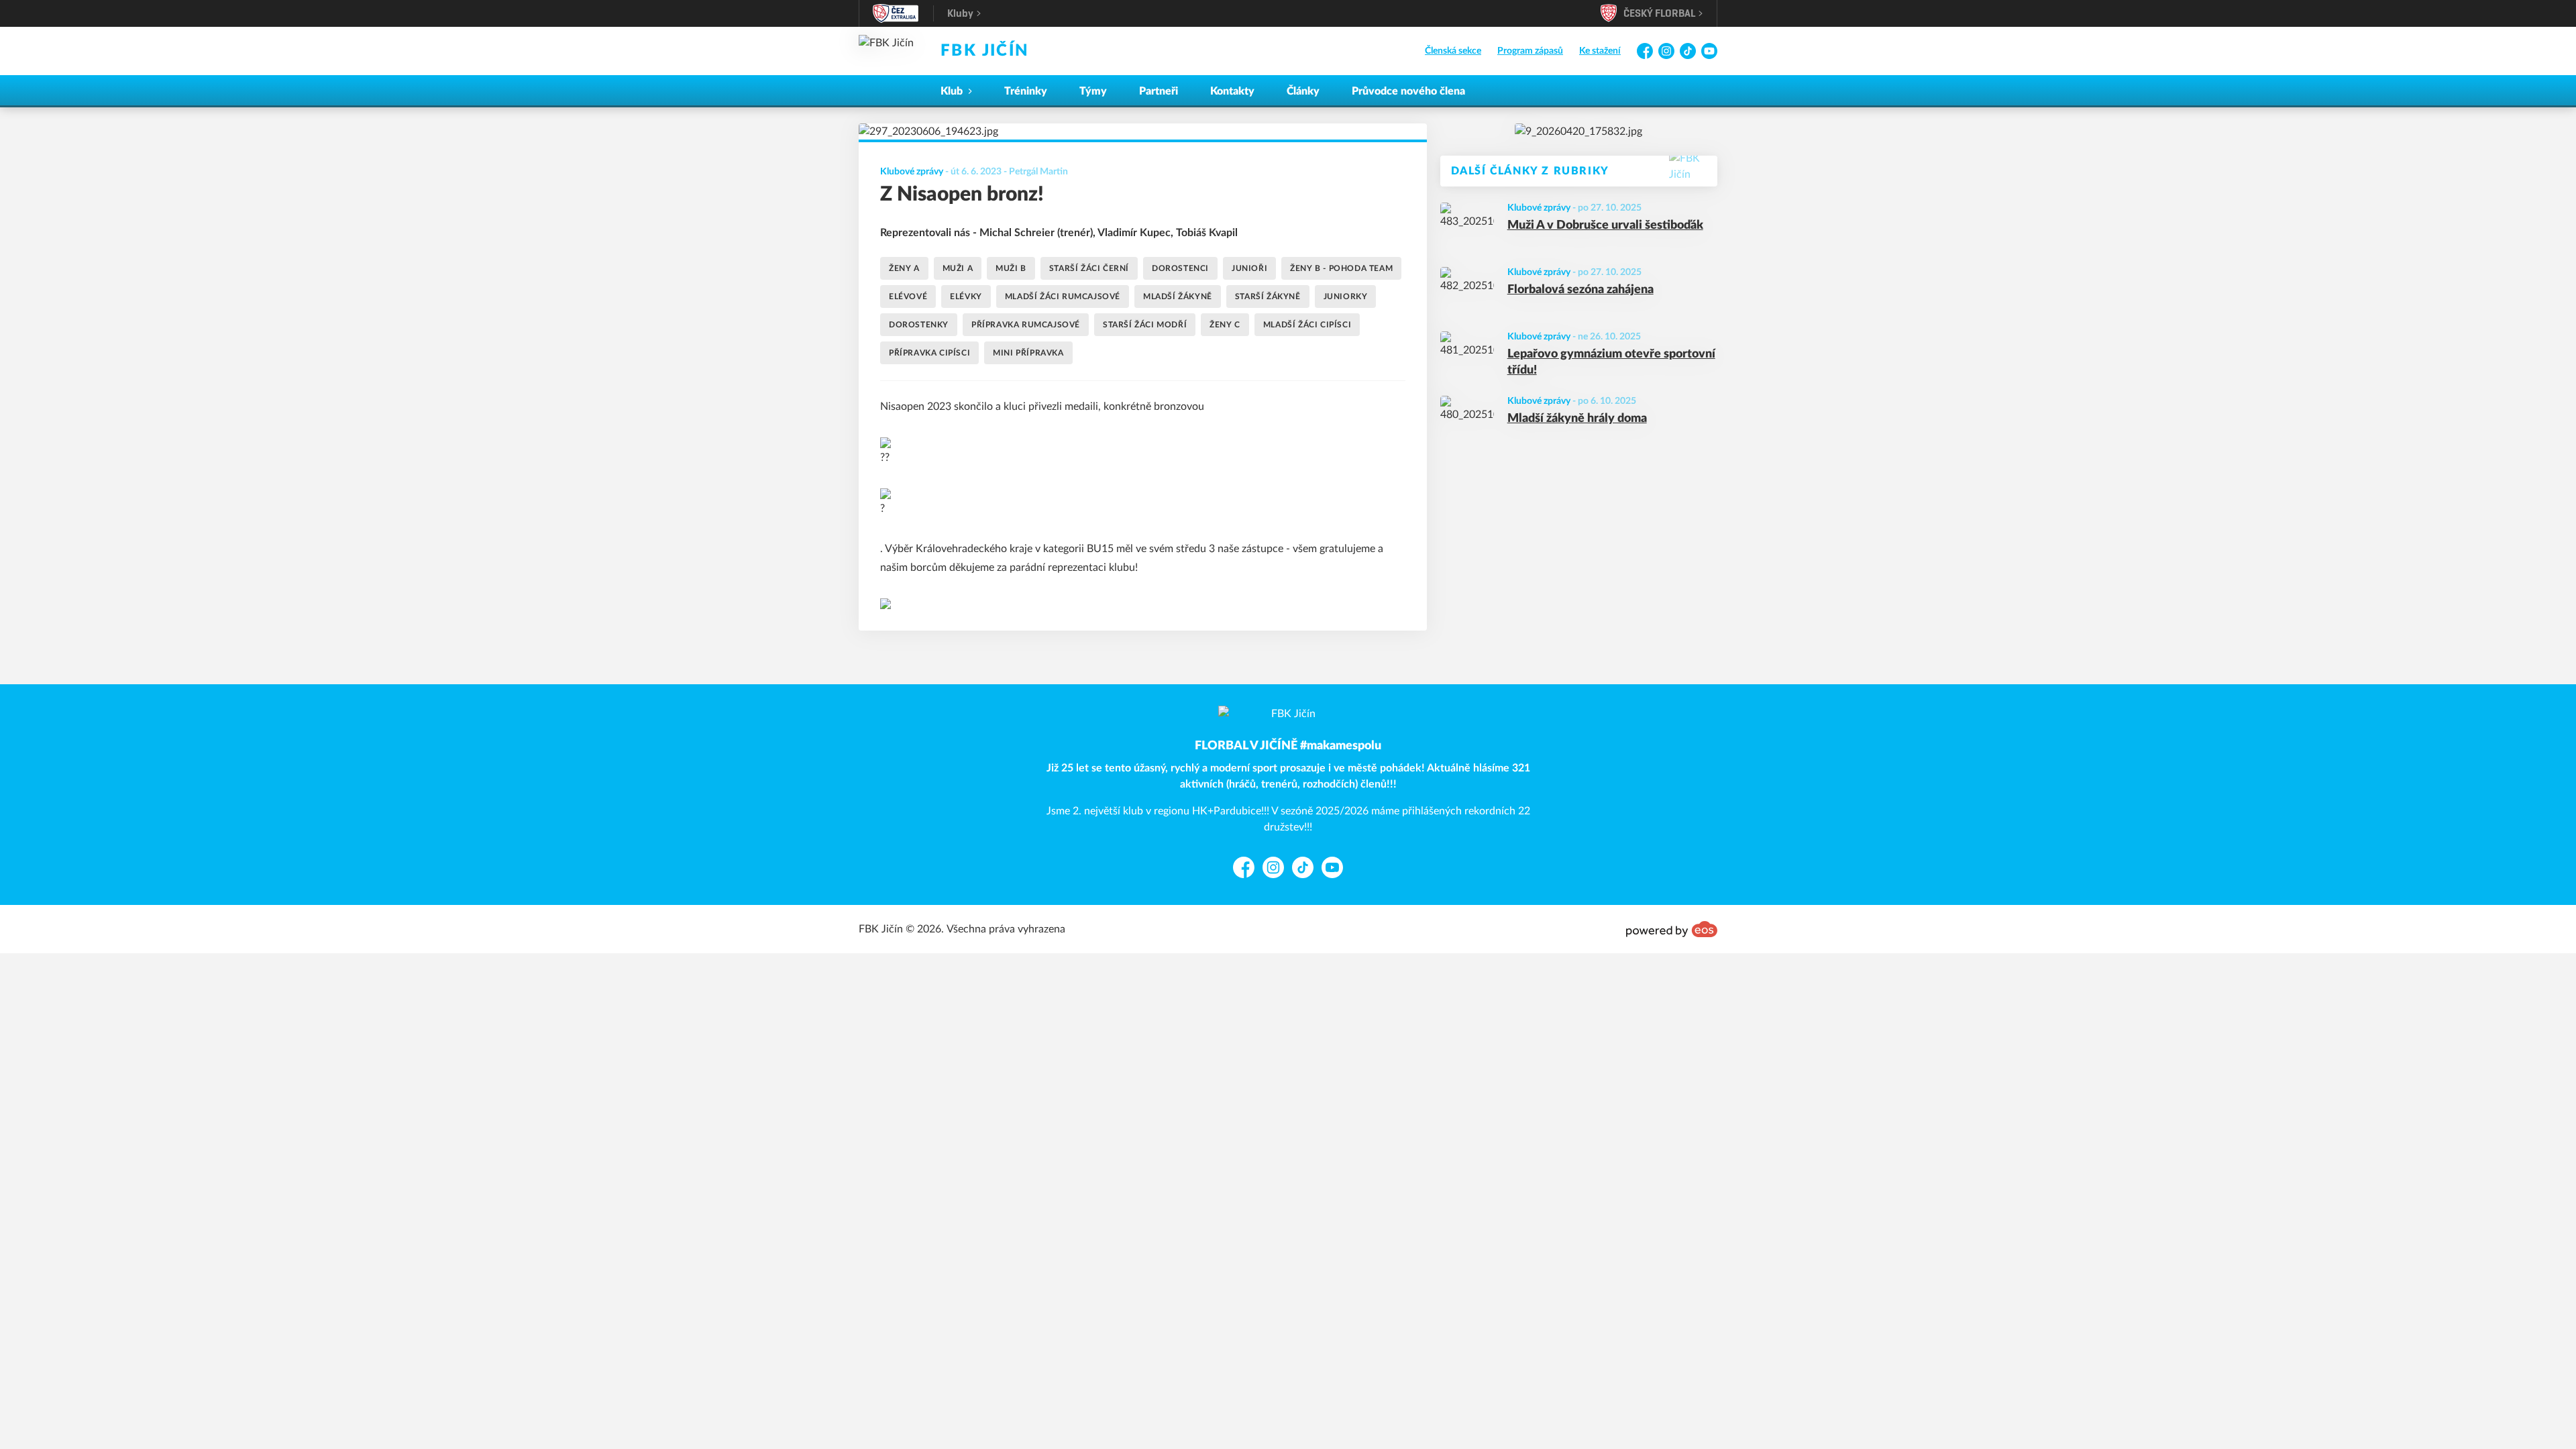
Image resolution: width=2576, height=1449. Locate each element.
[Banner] (1578, 131)
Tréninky (1026, 91)
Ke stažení (1600, 51)
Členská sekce (1453, 51)
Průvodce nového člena (1408, 91)
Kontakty (1232, 91)
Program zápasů (1530, 51)
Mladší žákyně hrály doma (1577, 419)
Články (1303, 91)
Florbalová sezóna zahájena (1580, 290)
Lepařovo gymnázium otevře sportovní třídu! (1611, 363)
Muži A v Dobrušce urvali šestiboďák (1605, 225)
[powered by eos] (1672, 929)
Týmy (1093, 91)
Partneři (1159, 91)
